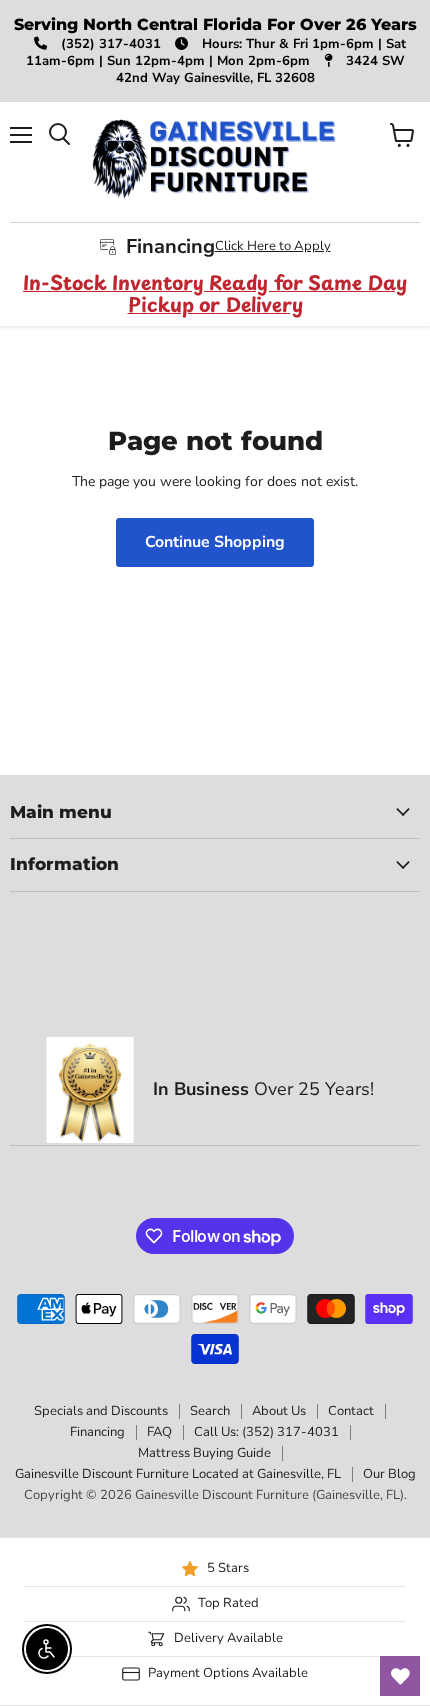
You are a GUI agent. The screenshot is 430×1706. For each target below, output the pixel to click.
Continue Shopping (215, 542)
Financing (97, 1432)
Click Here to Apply (273, 246)
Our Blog (389, 1474)
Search (210, 1411)
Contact (351, 1411)
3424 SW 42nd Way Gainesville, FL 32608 (260, 69)
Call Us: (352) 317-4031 (266, 1432)
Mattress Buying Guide (204, 1453)
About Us (279, 1411)
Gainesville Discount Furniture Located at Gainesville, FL (178, 1474)
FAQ (159, 1432)
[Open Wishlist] (400, 1676)
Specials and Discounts (101, 1411)
